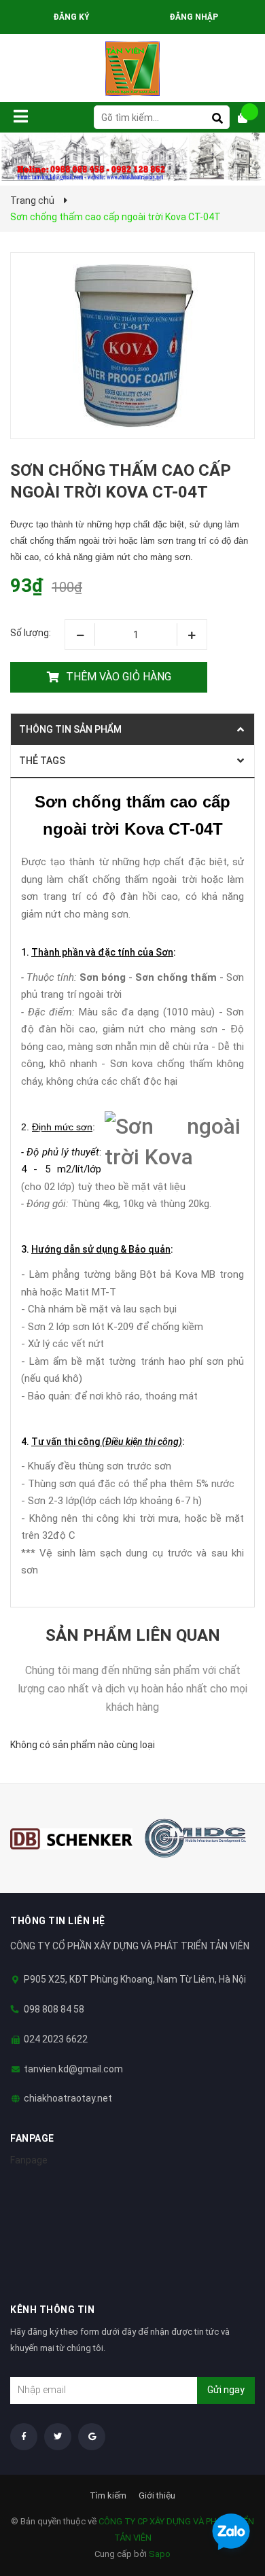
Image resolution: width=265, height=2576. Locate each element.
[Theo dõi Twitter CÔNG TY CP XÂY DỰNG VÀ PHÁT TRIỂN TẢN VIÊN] (58, 2437)
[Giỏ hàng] (248, 118)
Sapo (160, 2554)
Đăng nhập (194, 17)
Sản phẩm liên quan (133, 1635)
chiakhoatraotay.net (68, 2098)
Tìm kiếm (108, 2495)
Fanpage (29, 2160)
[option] (71, 1839)
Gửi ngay (226, 2390)
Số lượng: (31, 633)
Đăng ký (71, 17)
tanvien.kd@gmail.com (73, 2069)
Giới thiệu (157, 2495)
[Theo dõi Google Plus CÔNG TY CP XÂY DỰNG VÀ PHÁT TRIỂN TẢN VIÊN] (92, 2437)
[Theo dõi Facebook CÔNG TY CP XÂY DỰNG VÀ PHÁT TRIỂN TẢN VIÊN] (24, 2437)
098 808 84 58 (54, 2009)
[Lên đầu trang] (228, 2496)
